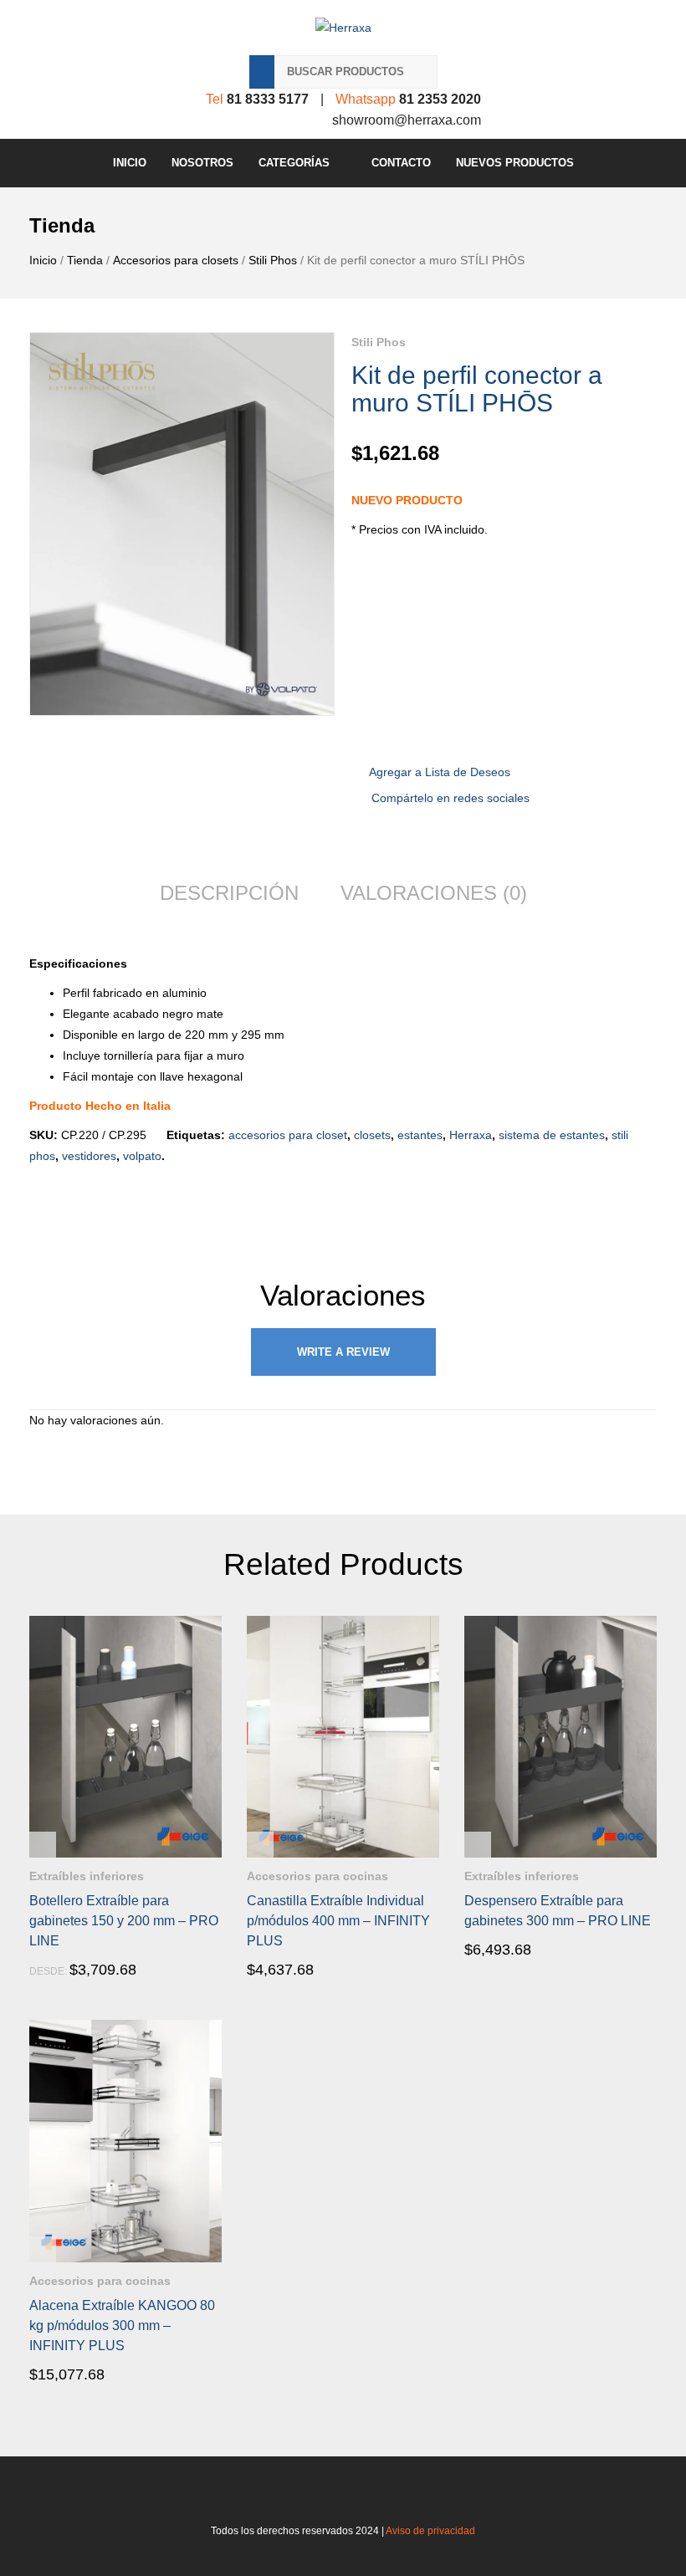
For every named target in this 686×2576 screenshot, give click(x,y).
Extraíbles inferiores (87, 1876)
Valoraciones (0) (434, 893)
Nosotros (202, 163)
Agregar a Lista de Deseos (440, 772)
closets (372, 1135)
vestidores (89, 1156)
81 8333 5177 (268, 99)
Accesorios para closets (176, 260)
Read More (77, 1970)
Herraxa (471, 1135)
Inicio (130, 163)
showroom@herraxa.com (407, 120)
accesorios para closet (288, 1135)
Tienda (85, 260)
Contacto (401, 163)
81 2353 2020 (440, 99)
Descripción (229, 893)
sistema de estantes (552, 1135)
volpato (142, 1156)
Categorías (294, 163)
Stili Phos (273, 260)
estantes (420, 1135)
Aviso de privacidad (430, 2531)
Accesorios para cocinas (317, 1876)
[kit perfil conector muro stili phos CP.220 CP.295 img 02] (182, 524)
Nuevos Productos (515, 163)
